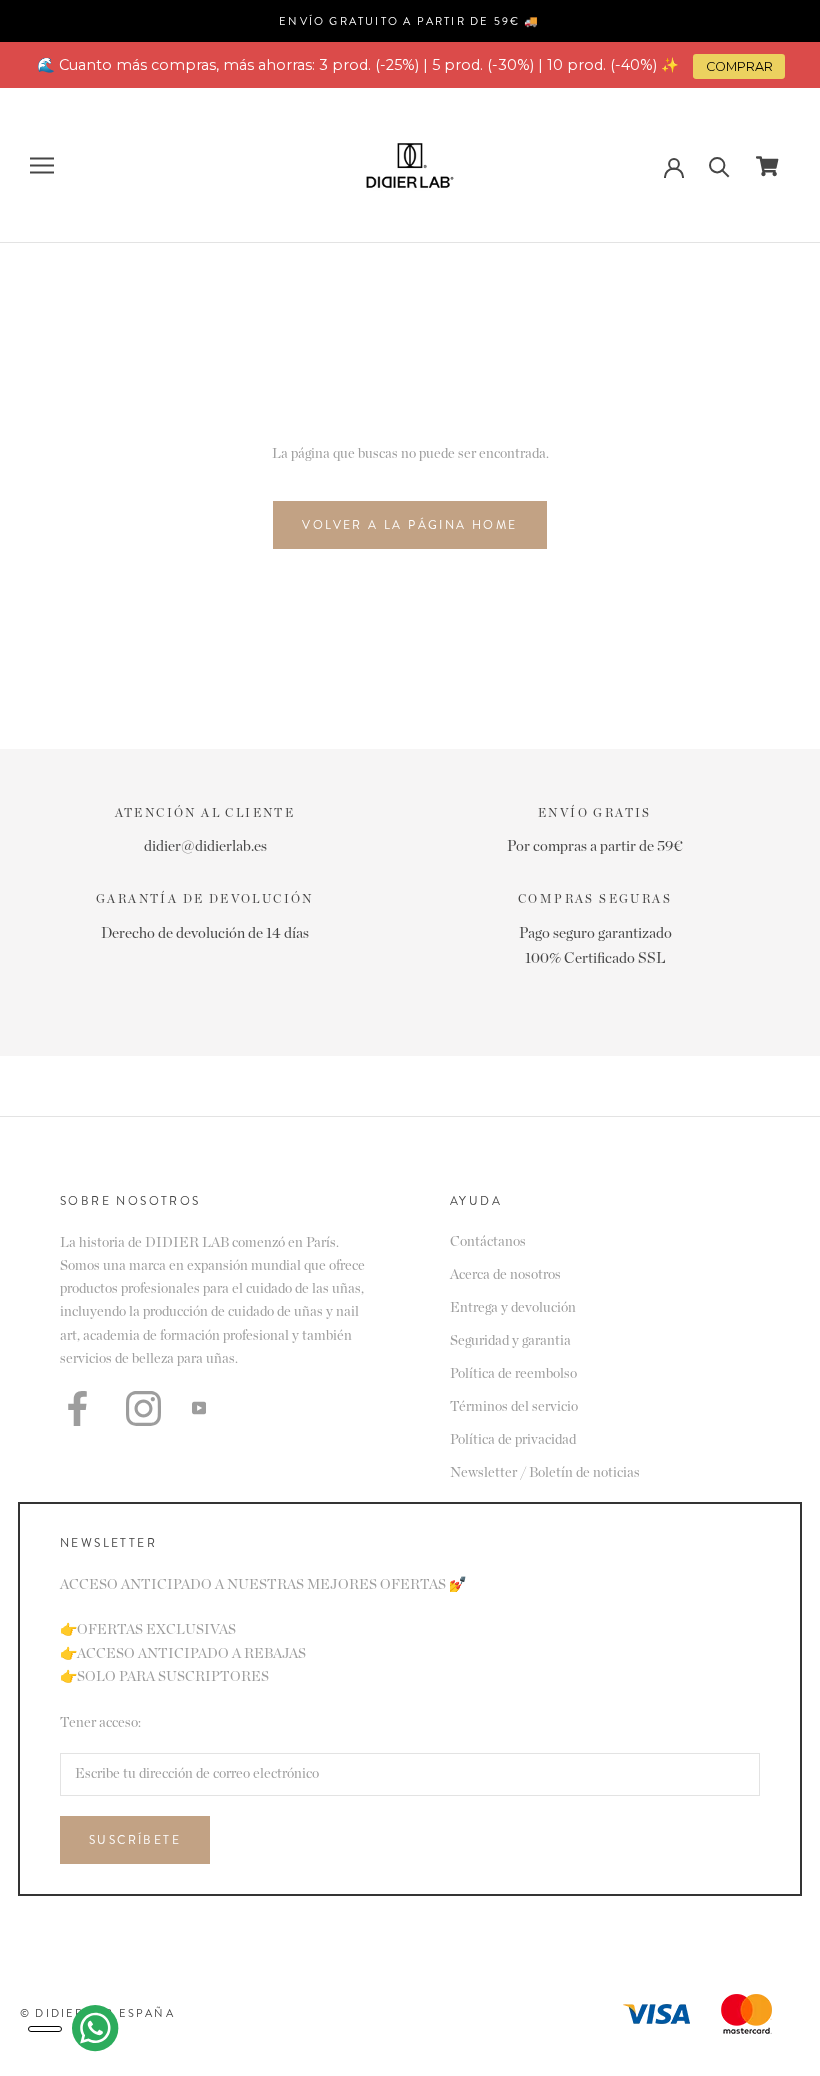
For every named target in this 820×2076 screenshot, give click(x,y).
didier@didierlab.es (205, 846)
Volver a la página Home (409, 525)
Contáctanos (488, 1242)
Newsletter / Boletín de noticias (545, 1473)
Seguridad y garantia (510, 1341)
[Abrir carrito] (767, 166)
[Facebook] (77, 1408)
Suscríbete (135, 1840)
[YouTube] (199, 1407)
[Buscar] (719, 165)
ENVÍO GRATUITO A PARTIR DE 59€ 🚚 (409, 21)
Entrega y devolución (513, 1308)
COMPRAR (739, 66)
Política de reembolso (513, 1374)
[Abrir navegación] (42, 165)
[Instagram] (143, 1408)
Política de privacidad (513, 1440)
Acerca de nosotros (505, 1275)
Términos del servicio (514, 1407)
